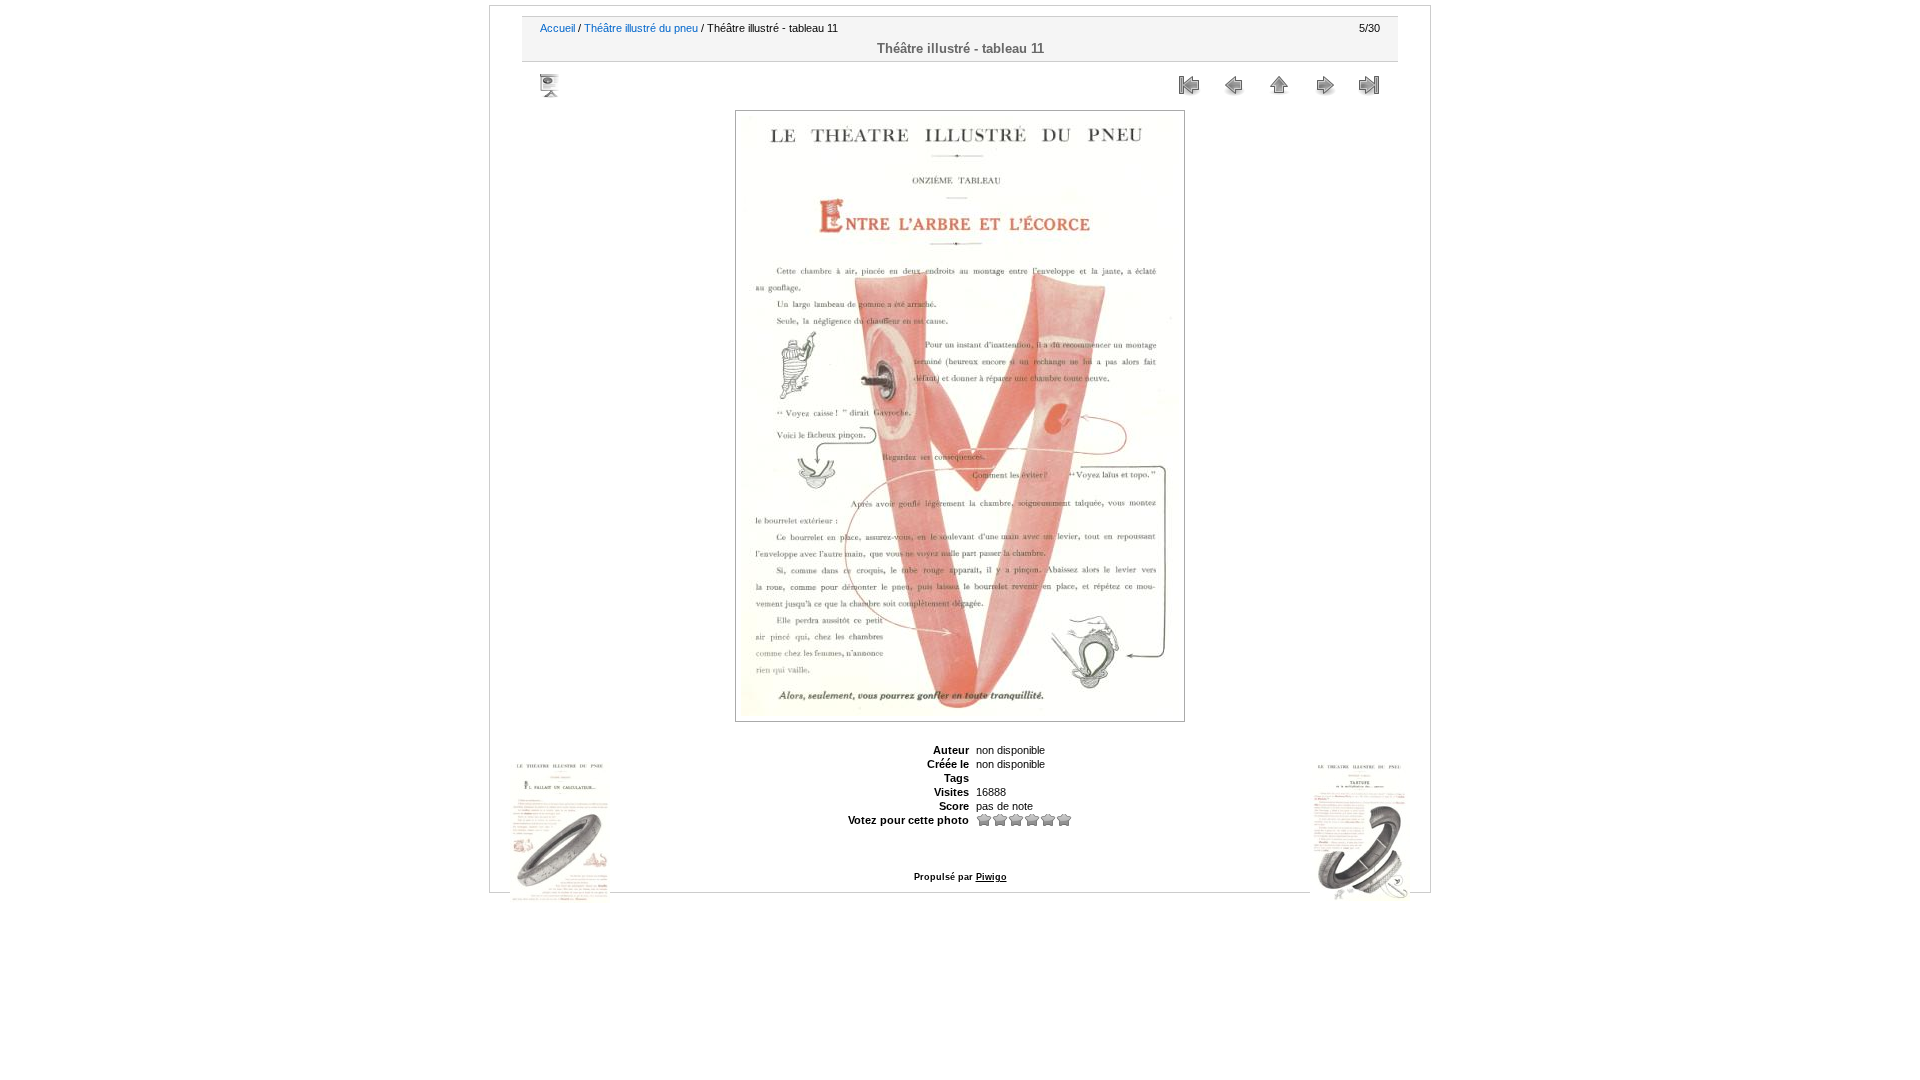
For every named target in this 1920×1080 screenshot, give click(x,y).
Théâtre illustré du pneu (641, 28)
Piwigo (991, 877)
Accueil (557, 28)
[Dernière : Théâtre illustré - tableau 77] (1369, 85)
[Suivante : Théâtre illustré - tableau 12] (1324, 85)
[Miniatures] (1279, 85)
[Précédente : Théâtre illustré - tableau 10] (1234, 85)
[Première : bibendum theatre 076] (1189, 85)
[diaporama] (551, 85)
